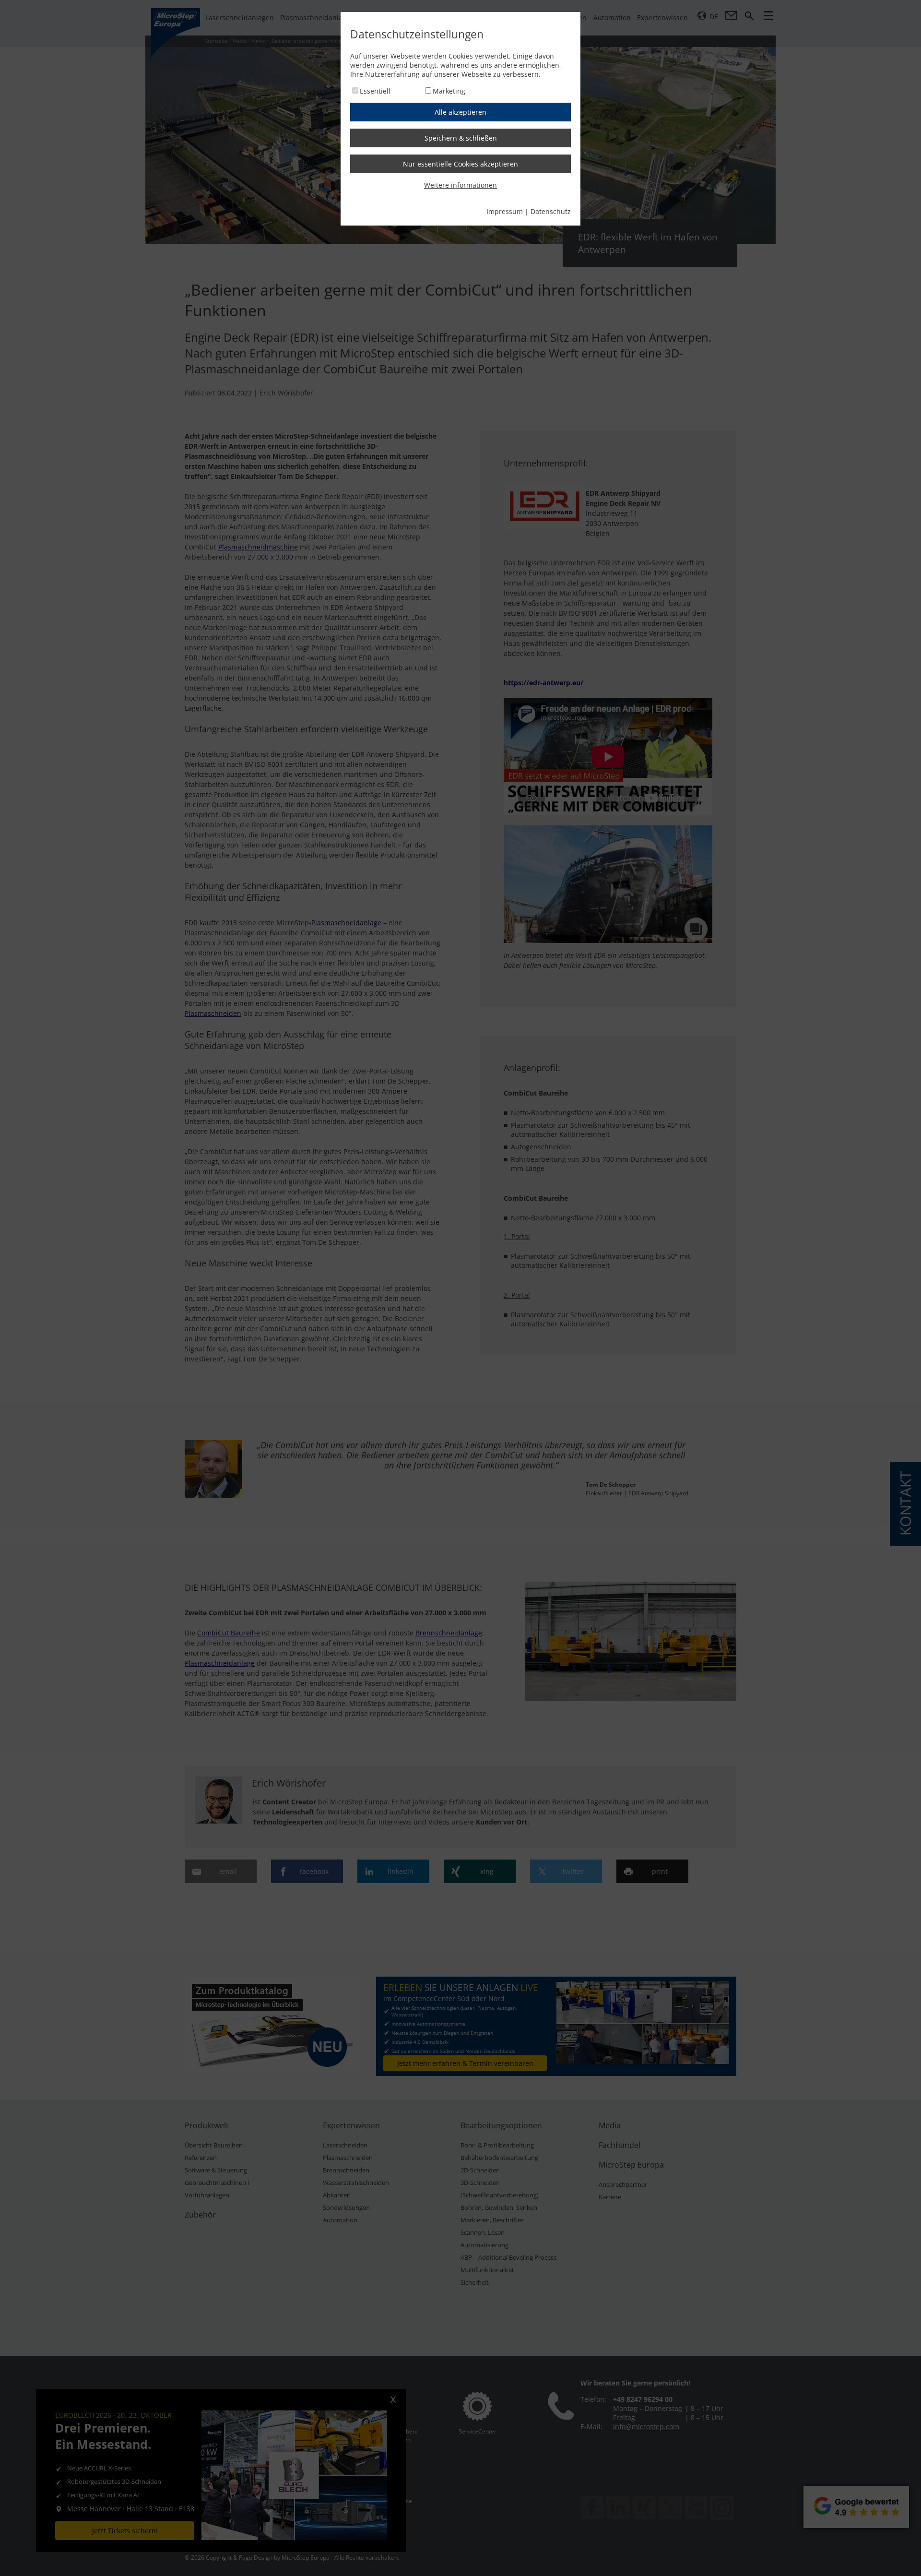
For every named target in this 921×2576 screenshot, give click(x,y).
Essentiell (375, 91)
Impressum (505, 211)
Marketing (449, 91)
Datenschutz (551, 211)
